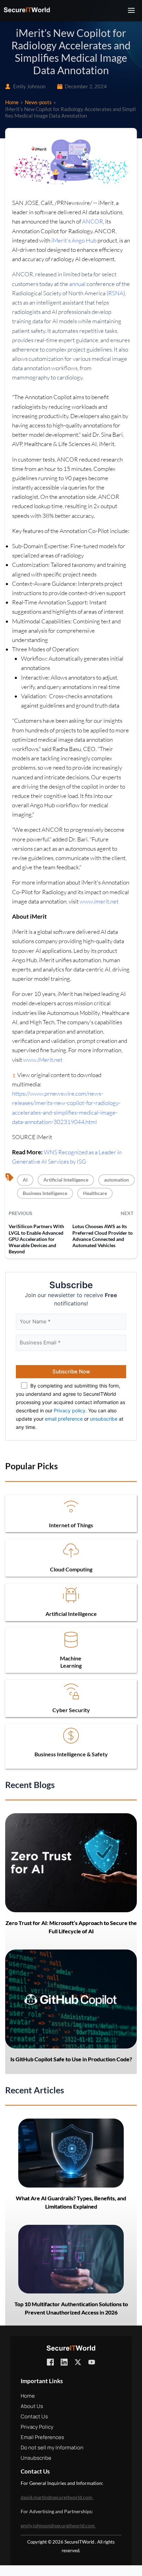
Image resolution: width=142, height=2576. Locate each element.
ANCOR (93, 221)
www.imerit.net (99, 901)
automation (116, 1180)
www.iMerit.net (43, 1060)
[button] (131, 10)
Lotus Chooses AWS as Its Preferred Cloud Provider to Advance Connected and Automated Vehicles (103, 1236)
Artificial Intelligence (66, 1180)
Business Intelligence (45, 1193)
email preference (64, 1419)
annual (78, 284)
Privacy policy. (70, 1410)
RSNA (116, 293)
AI (25, 1180)
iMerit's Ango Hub (74, 240)
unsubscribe (104, 1419)
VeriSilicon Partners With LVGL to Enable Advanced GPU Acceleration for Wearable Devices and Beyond (36, 1239)
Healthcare (95, 1193)
